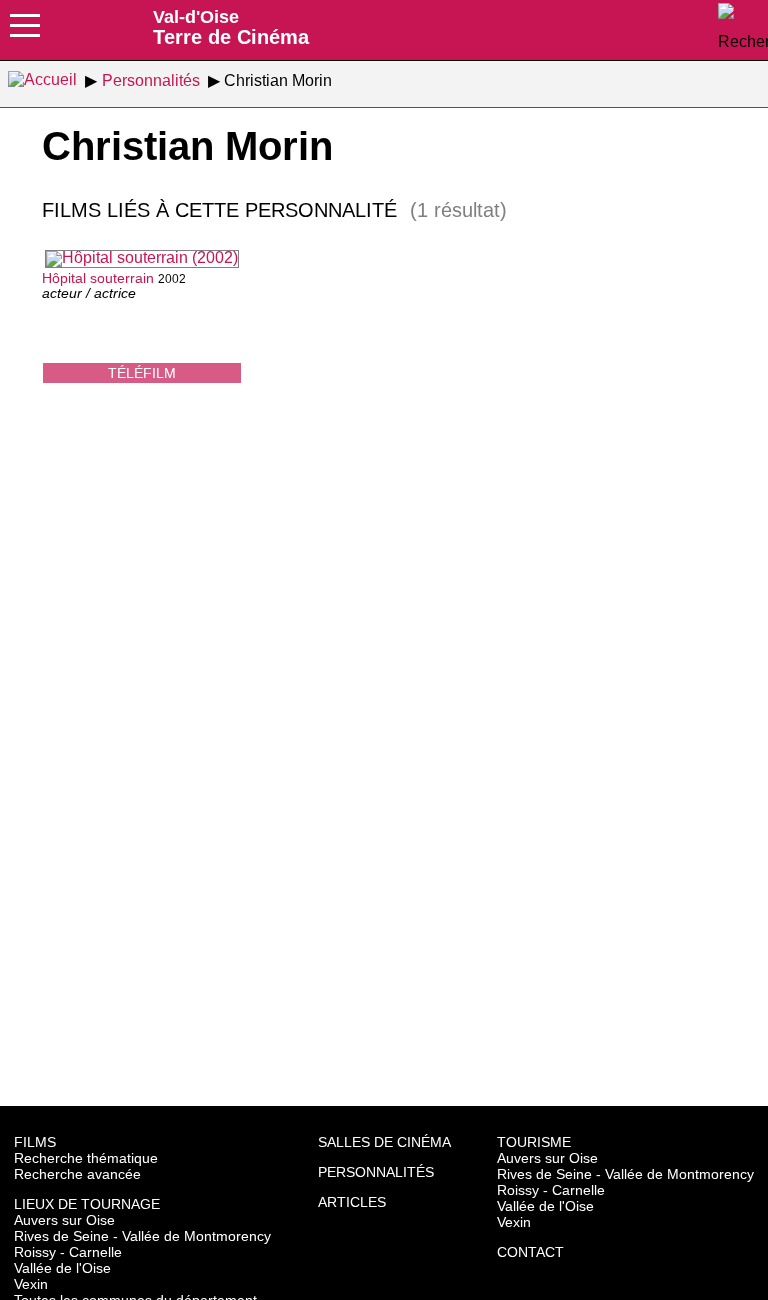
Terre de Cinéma (231, 27)
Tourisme (534, 1142)
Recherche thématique (86, 1158)
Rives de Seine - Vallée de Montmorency (142, 1236)
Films (35, 1142)
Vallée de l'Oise (62, 1268)
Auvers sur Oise (64, 1220)
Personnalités (376, 1172)
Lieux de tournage (87, 1204)
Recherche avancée (77, 1174)
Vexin (31, 1284)
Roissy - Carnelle (68, 1252)
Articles (352, 1202)
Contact (530, 1252)
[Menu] (25, 32)
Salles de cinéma (384, 1142)
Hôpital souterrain (98, 278)
